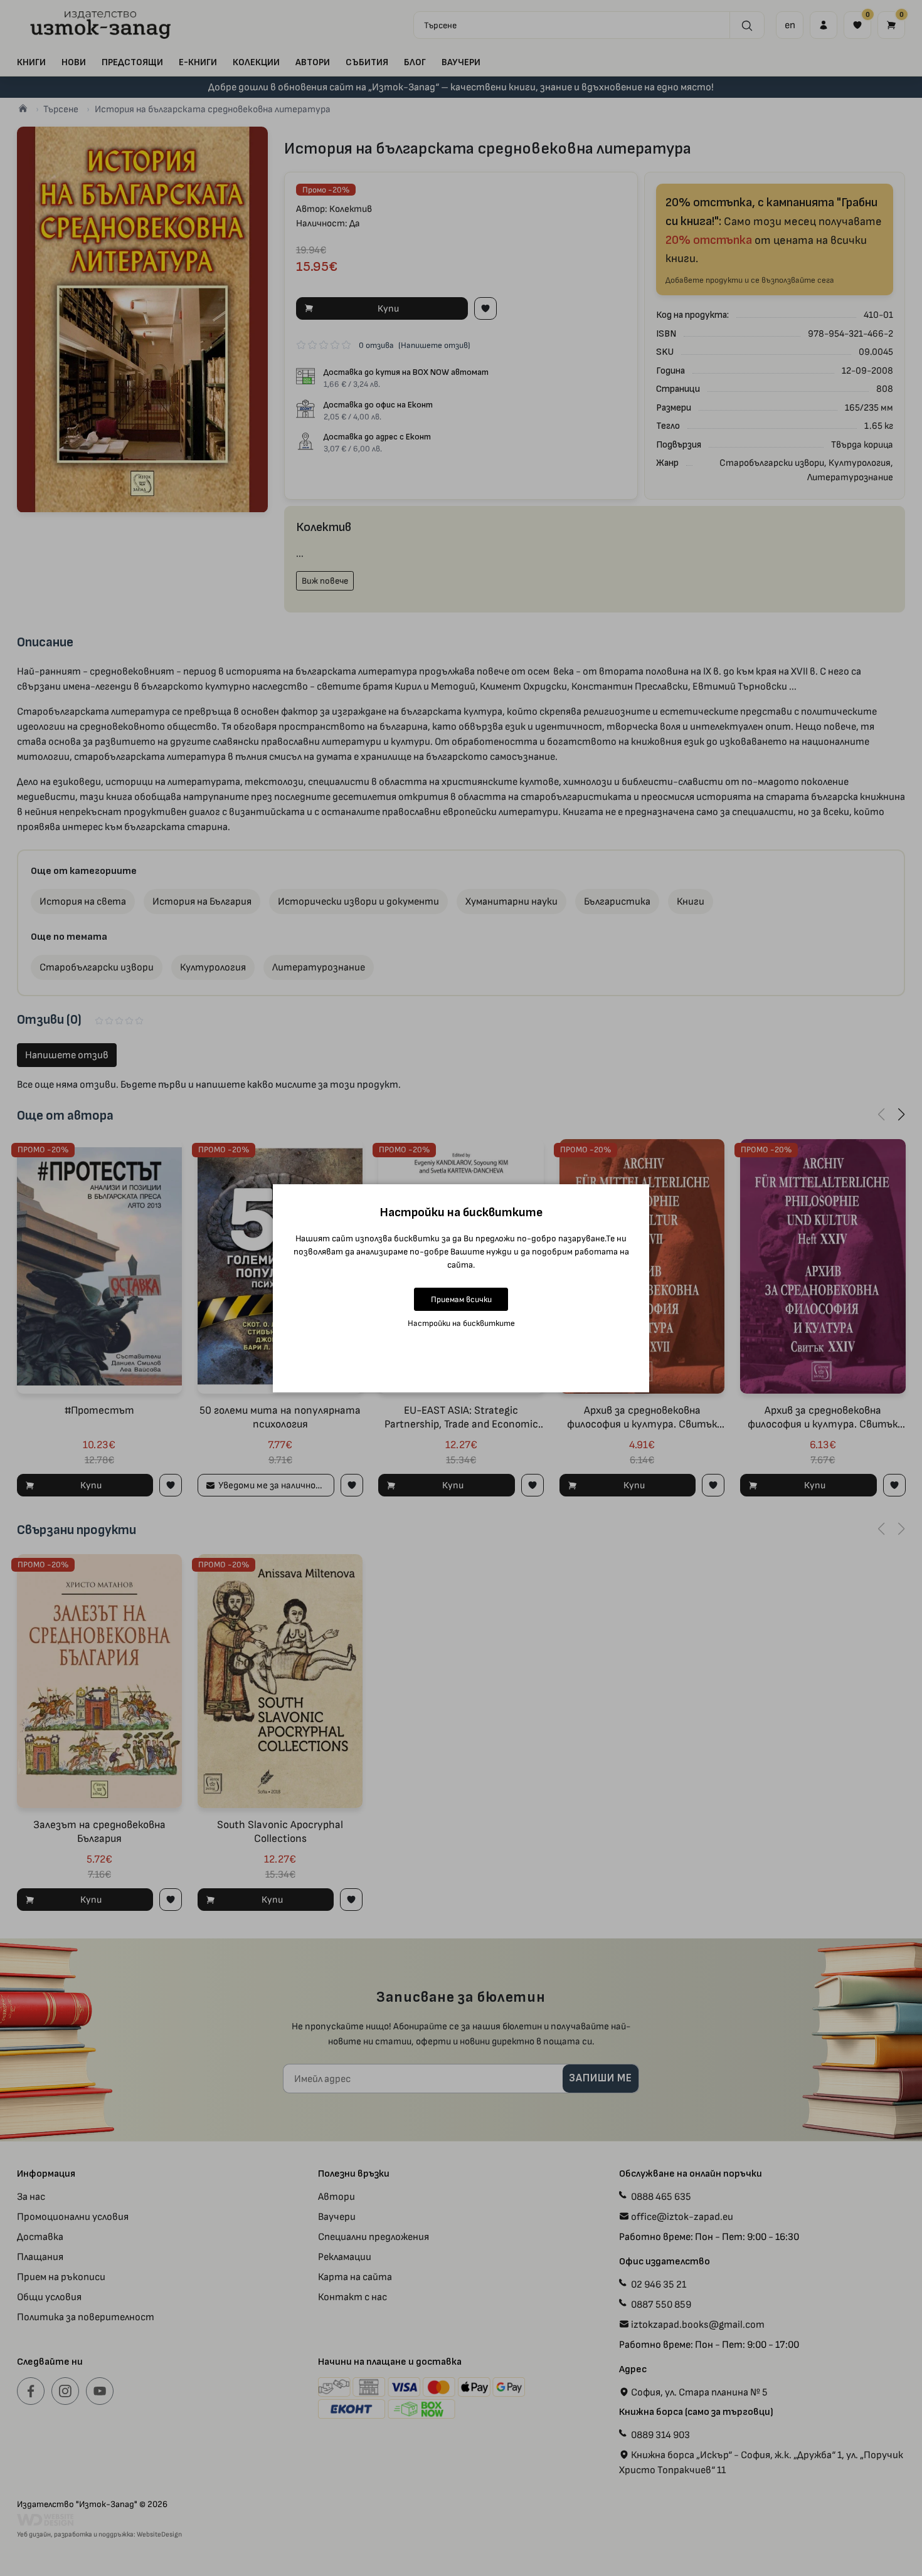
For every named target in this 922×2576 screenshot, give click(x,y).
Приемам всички (461, 1299)
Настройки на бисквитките (461, 1323)
